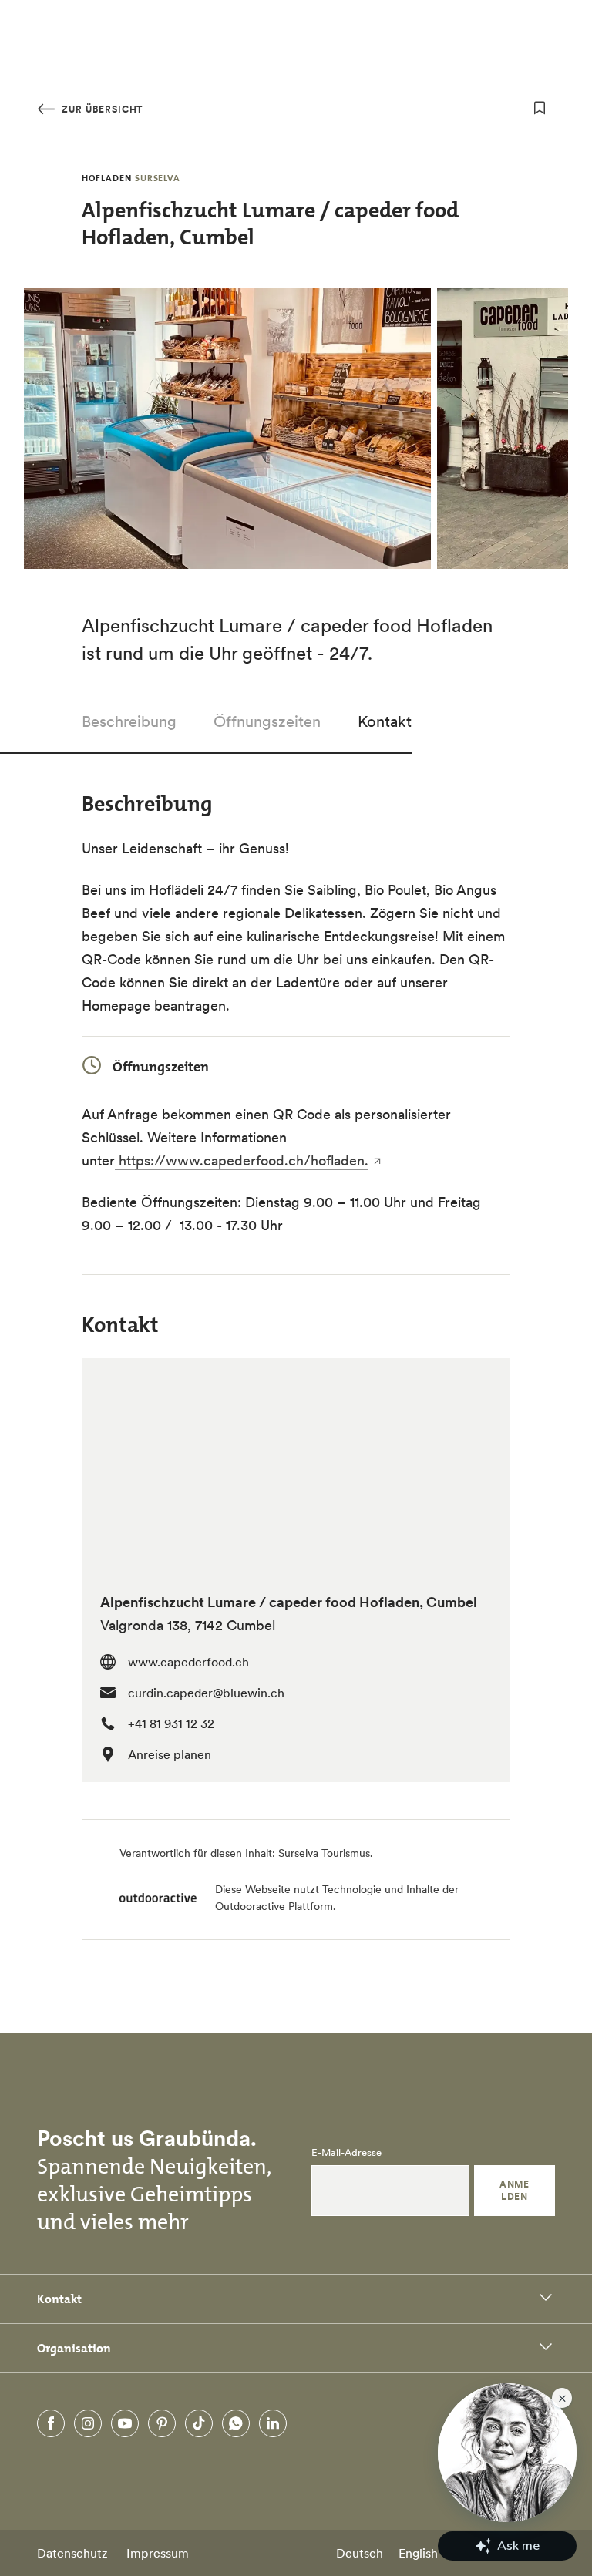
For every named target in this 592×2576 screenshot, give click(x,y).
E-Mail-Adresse (346, 2153)
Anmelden (514, 2190)
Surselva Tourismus (324, 1853)
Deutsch (360, 2553)
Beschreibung (129, 721)
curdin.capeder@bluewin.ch (206, 1693)
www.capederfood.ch (188, 1662)
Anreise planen (170, 1754)
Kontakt (385, 721)
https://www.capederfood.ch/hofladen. (242, 1160)
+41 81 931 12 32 (171, 1723)
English (418, 2553)
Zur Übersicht (101, 109)
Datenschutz (72, 2553)
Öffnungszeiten (267, 721)
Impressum (158, 2553)
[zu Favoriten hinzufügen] (540, 108)
